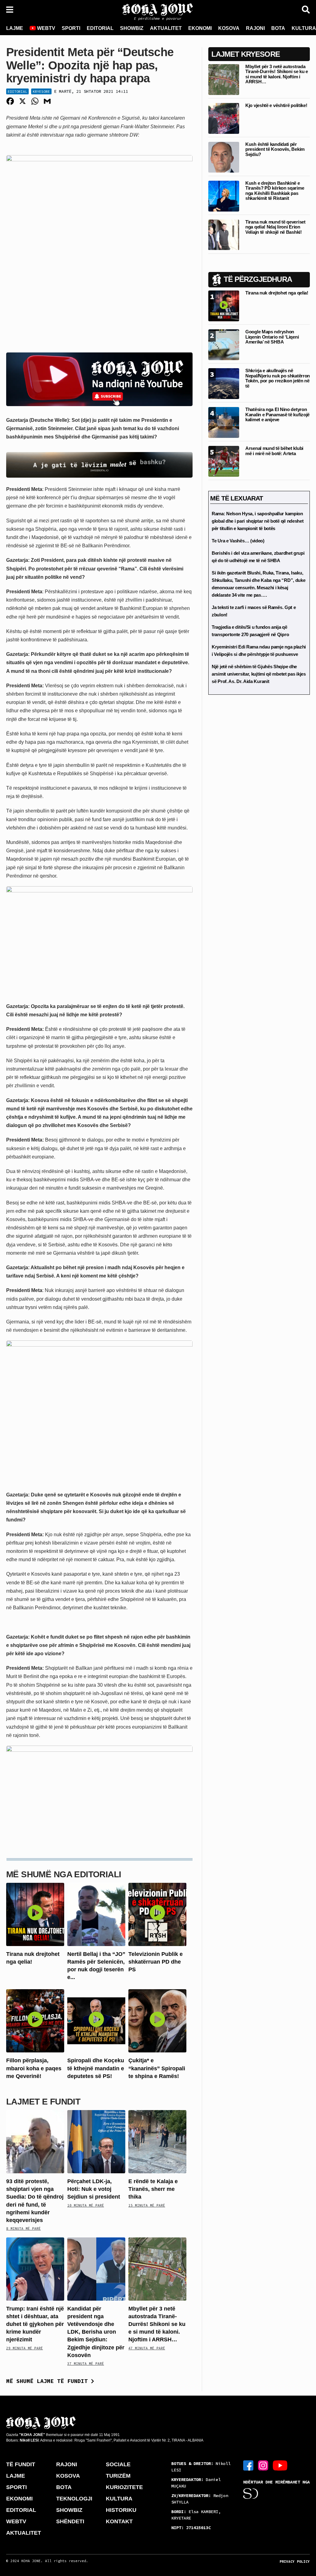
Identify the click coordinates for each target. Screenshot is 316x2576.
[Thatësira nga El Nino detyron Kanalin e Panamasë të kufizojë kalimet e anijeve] (224, 422)
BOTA (278, 28)
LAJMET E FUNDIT (43, 2102)
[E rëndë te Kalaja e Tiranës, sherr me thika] (157, 2141)
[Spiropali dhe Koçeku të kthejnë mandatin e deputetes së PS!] (96, 2020)
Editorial (17, 91)
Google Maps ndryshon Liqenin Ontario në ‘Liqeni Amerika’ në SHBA (272, 337)
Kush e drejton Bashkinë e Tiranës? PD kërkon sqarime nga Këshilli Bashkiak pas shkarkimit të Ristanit (275, 191)
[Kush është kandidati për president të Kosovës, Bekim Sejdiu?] (224, 157)
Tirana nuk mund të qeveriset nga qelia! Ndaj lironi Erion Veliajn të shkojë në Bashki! (275, 227)
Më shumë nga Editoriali (64, 1874)
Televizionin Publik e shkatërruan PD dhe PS (156, 1962)
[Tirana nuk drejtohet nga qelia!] (35, 1914)
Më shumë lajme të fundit (49, 2381)
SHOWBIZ (132, 28)
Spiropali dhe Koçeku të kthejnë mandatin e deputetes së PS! (96, 2068)
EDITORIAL (100, 28)
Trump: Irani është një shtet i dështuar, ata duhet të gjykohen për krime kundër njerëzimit (35, 2324)
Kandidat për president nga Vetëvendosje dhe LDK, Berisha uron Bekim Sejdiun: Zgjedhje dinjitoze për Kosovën (96, 2332)
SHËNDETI (70, 2521)
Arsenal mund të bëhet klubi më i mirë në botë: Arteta (274, 451)
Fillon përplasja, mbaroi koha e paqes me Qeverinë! (34, 2068)
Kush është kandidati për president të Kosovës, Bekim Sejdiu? (275, 149)
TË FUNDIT (21, 2464)
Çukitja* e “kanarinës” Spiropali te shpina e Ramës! (157, 2068)
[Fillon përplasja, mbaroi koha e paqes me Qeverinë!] (35, 2020)
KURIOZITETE (124, 2487)
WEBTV (46, 28)
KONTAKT (119, 2521)
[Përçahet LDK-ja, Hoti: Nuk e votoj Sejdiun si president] (96, 2141)
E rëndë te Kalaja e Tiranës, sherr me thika (153, 2189)
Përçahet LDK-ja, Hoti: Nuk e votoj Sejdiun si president (94, 2189)
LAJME (15, 28)
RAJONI (255, 28)
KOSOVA (229, 28)
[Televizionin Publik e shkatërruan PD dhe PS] (157, 1914)
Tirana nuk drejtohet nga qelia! (277, 293)
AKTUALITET (166, 28)
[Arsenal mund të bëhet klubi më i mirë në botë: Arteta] (224, 461)
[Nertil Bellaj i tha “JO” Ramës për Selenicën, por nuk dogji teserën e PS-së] (96, 1914)
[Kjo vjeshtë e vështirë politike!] (224, 118)
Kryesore (41, 91)
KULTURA (119, 2499)
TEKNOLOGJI (74, 2499)
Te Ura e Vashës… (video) (238, 541)
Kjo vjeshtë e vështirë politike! (276, 105)
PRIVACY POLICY (295, 2562)
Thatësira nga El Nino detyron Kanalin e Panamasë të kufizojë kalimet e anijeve (277, 414)
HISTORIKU (121, 2510)
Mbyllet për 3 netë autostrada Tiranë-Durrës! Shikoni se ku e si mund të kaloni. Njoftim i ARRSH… (157, 2324)
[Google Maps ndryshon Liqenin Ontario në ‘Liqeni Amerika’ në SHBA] (224, 345)
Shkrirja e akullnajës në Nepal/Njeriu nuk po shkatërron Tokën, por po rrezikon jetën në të (278, 378)
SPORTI (71, 28)
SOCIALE (118, 2464)
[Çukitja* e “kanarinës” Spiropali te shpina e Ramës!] (157, 2020)
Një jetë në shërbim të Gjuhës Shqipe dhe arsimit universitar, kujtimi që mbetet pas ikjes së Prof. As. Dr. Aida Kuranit (259, 674)
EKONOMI (200, 28)
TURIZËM (118, 2476)
